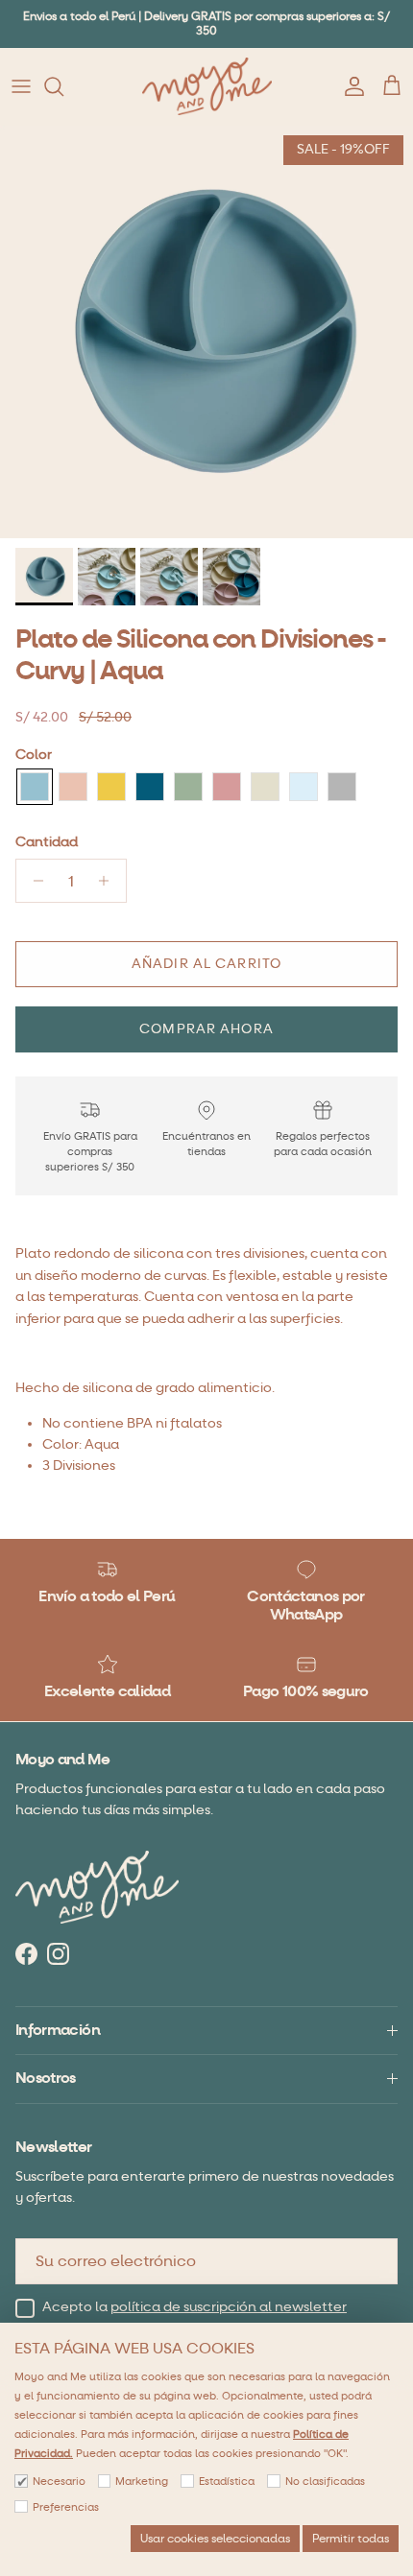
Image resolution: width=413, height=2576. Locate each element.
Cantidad (47, 842)
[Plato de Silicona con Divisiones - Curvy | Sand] (265, 787)
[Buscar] (63, 86)
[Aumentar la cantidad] (109, 881)
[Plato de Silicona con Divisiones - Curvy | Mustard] (111, 787)
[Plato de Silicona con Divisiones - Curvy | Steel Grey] (342, 787)
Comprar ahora (206, 1029)
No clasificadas (325, 2481)
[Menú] (21, 86)
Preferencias (66, 2507)
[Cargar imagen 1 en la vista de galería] (206, 332)
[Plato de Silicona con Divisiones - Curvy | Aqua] (35, 787)
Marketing (142, 2481)
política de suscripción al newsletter (229, 2307)
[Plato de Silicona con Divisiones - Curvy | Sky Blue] (304, 787)
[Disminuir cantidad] (33, 881)
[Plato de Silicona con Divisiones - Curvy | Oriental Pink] (227, 787)
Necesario (59, 2481)
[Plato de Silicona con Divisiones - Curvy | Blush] (73, 787)
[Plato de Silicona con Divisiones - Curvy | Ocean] (150, 787)
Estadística (227, 2481)
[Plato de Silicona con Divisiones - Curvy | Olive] (188, 787)
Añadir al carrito (206, 964)
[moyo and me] (207, 86)
